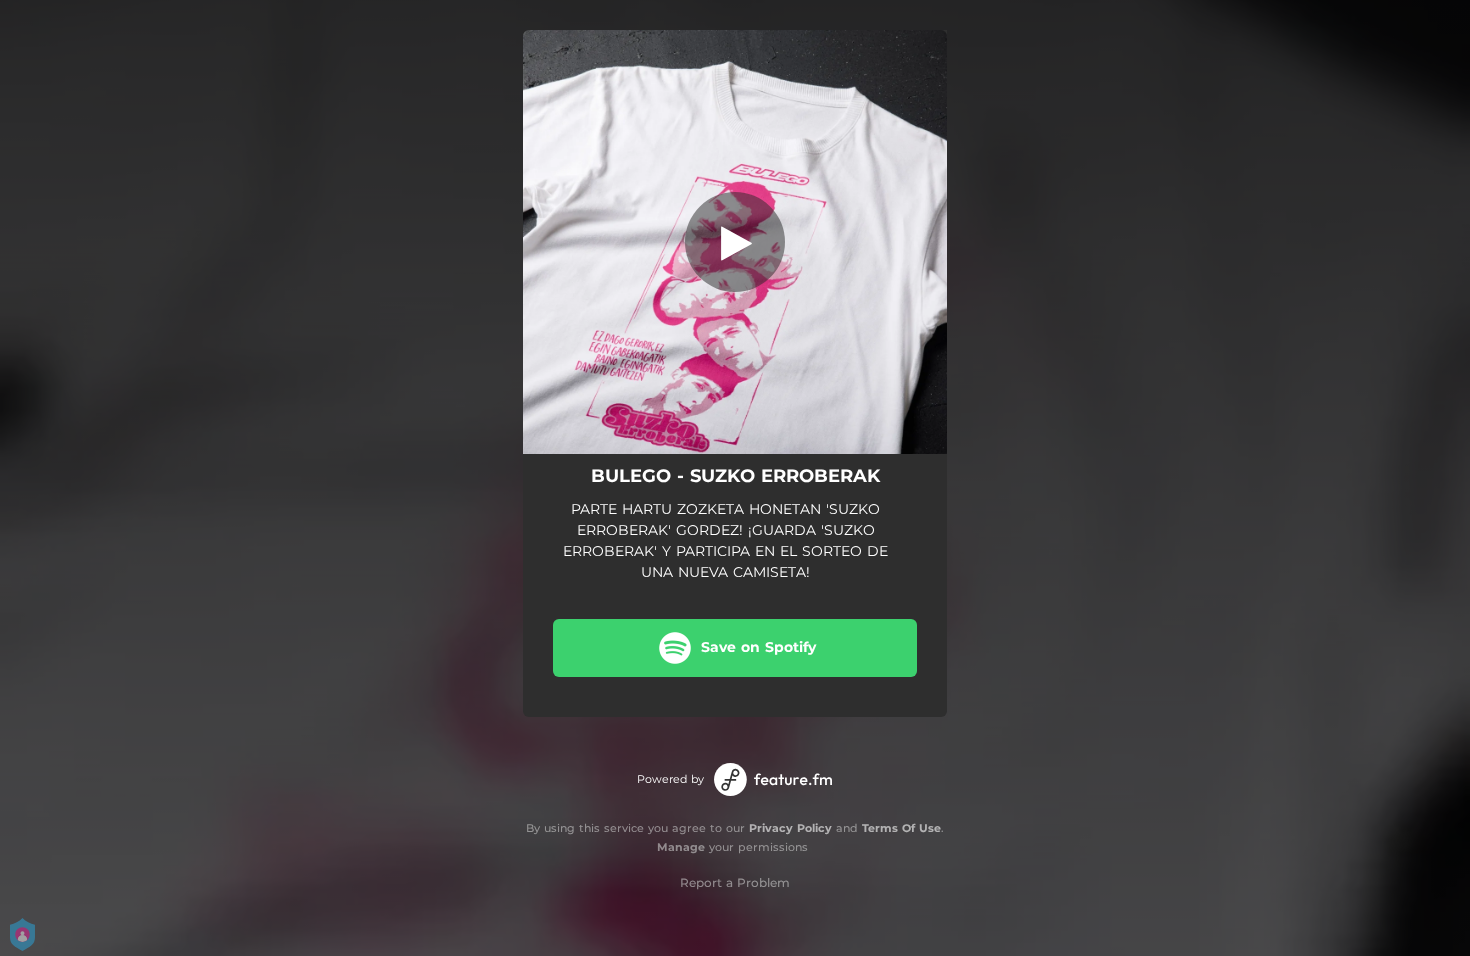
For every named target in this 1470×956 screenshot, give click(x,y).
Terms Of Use (901, 828)
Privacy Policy (790, 828)
